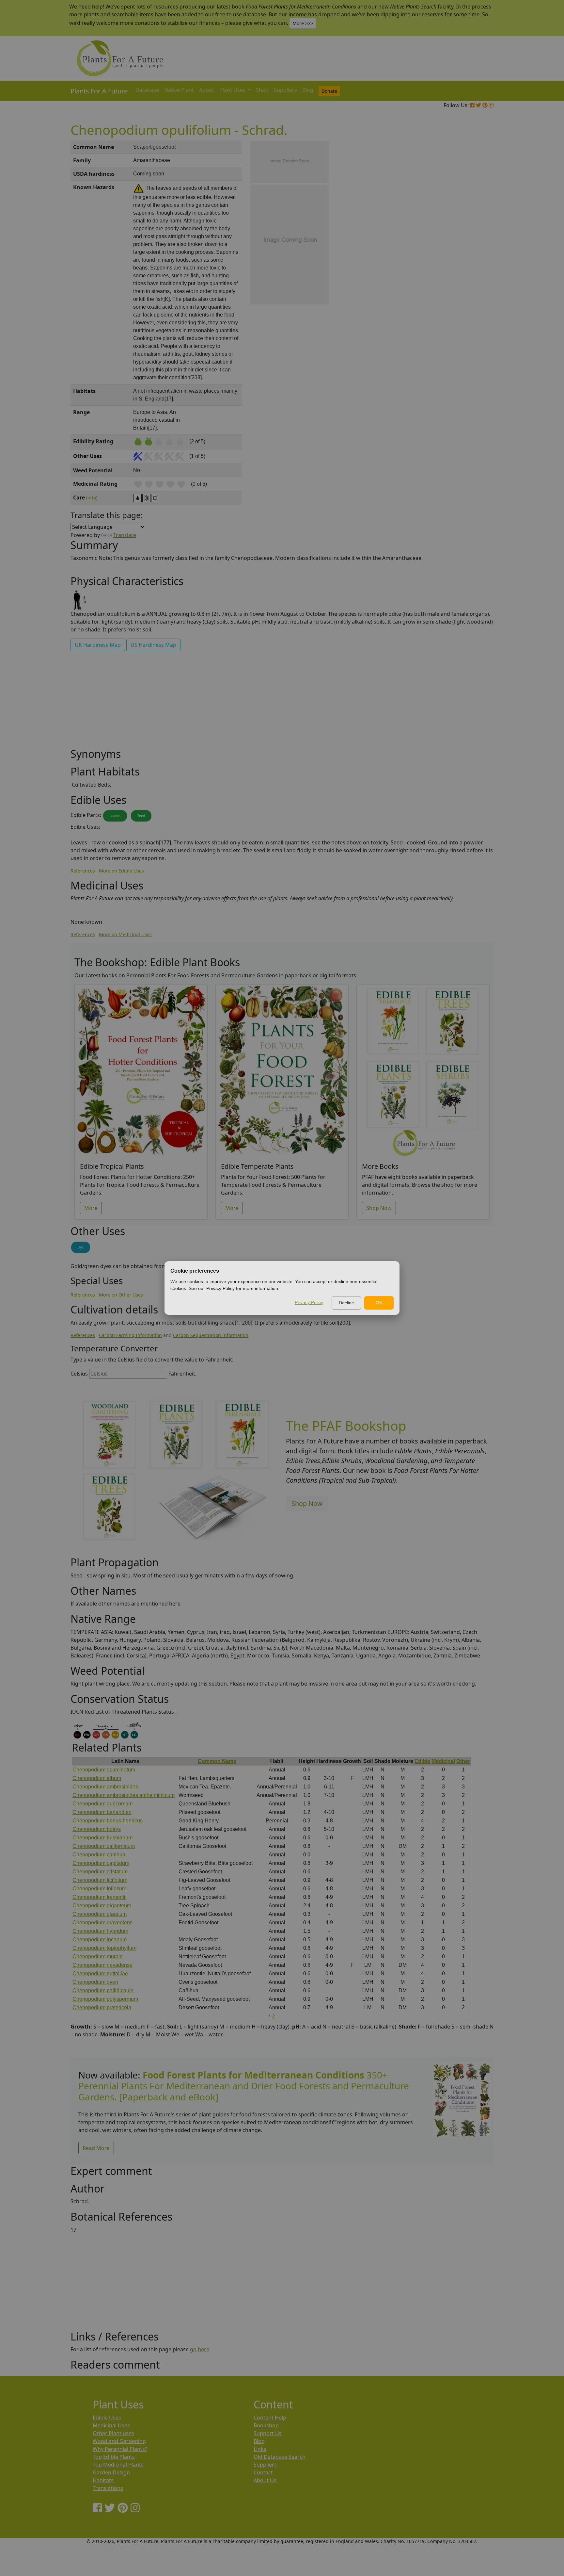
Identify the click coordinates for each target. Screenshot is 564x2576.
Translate (125, 535)
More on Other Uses (121, 1295)
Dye (81, 1247)
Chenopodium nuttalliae (100, 1973)
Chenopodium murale (98, 1956)
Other (463, 1761)
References (83, 871)
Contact (263, 2472)
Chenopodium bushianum (102, 1838)
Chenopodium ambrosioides (105, 1787)
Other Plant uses (113, 2433)
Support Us (268, 2433)
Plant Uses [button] (233, 90)
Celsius (79, 1374)
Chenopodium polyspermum (105, 1999)
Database (147, 90)
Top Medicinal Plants (118, 2465)
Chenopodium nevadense (102, 1965)
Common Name (217, 1761)
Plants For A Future (99, 91)
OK (379, 1303)
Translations (108, 2488)
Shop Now (379, 1208)
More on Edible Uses (121, 871)
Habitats (103, 2480)
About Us (265, 2480)
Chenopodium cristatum (100, 1872)
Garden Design (111, 2472)
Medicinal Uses (111, 2425)
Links (260, 2449)
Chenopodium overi (95, 1982)
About (207, 90)
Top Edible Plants (114, 2457)
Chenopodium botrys (97, 1829)
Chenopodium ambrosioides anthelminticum (124, 1795)
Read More (96, 2148)
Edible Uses (107, 2418)
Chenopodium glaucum (100, 1914)
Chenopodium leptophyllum (104, 1948)
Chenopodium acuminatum (104, 1770)
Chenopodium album (97, 1778)
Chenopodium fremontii (100, 1897)
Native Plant (179, 90)
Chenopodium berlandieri (102, 1812)
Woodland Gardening (119, 2441)
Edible (422, 1761)
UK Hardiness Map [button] (98, 645)
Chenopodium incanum (100, 1940)
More (91, 1208)
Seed (141, 816)
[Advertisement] (462, 252)
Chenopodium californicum (104, 1846)
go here (200, 2349)
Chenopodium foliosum (99, 1889)
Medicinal (443, 1761)
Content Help (270, 2418)
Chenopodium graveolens (102, 1923)
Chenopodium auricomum (102, 1804)
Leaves (115, 816)
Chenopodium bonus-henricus (108, 1821)
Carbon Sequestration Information (211, 1335)
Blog (308, 90)
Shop (262, 90)
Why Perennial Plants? (120, 2449)
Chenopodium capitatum (101, 1863)
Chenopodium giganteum (102, 1906)
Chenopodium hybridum (100, 1931)
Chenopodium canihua (99, 1855)
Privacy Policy (309, 1302)
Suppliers (285, 90)
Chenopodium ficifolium (100, 1880)
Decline (346, 1303)
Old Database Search (280, 2457)
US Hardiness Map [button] (153, 645)
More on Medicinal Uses (125, 934)
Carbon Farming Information (130, 1335)
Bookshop (266, 2425)
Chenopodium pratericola (102, 2007)
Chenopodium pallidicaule (103, 1990)
